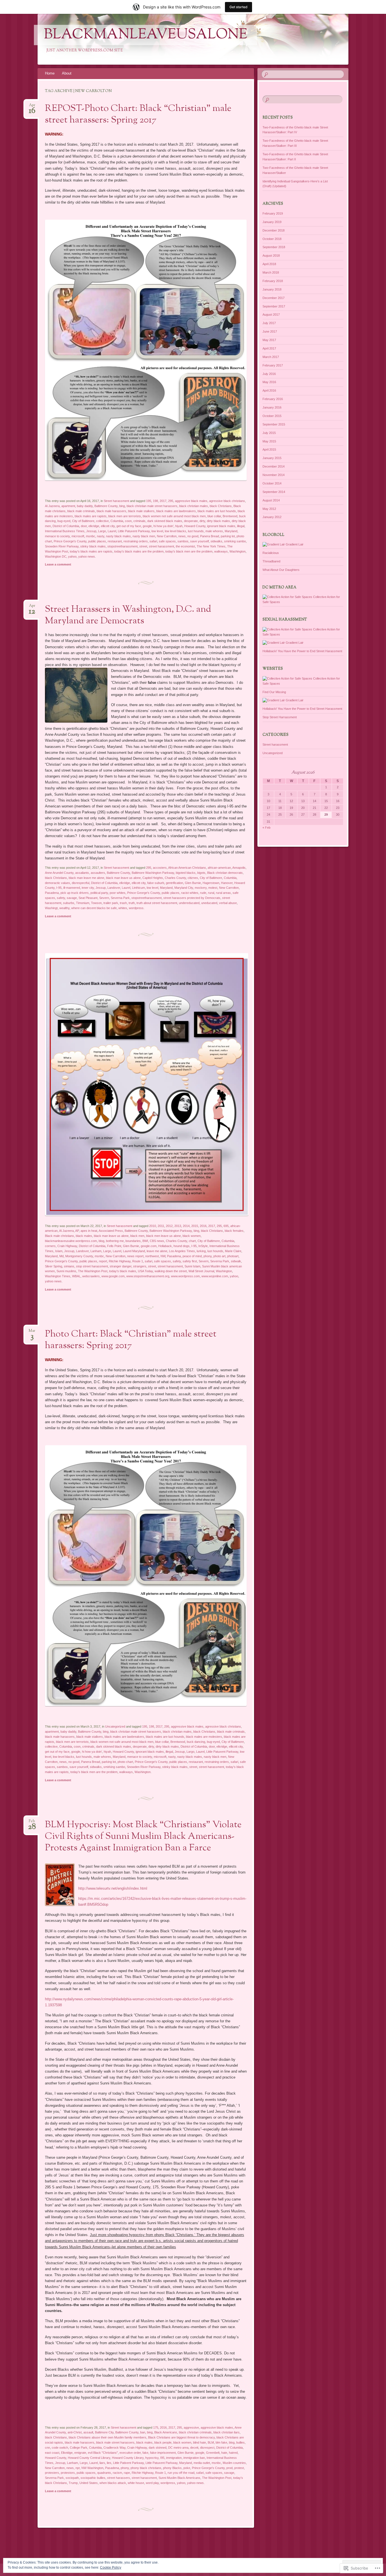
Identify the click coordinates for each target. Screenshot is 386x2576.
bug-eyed (64, 521)
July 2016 (269, 374)
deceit (194, 2448)
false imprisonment (163, 2453)
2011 (161, 1226)
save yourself (199, 541)
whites (123, 908)
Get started (238, 7)
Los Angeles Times (182, 1251)
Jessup (91, 531)
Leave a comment (58, 564)
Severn (104, 898)
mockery (201, 888)
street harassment (161, 546)
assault (88, 2432)
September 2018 (274, 247)
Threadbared (271, 561)
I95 (162, 2458)
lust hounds (196, 531)
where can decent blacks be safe (94, 908)
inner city (88, 888)
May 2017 (269, 340)
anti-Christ (75, 2432)
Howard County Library (128, 2458)
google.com (149, 1246)
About (67, 73)
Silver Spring (54, 1266)
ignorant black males (221, 526)
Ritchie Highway (120, 1261)
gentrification (174, 883)
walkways (221, 551)
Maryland (231, 531)
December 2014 (274, 466)
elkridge (94, 526)
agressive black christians (227, 501)
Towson (96, 903)
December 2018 (274, 230)
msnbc (91, 536)
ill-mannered (72, 888)
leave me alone (157, 1251)
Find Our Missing (274, 692)
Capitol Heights (153, 878)
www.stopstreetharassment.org (148, 1276)
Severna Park (120, 898)
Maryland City (184, 888)
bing (122, 506)
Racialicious (271, 553)
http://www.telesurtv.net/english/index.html (113, 1888)
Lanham (96, 1251)
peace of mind (192, 1256)
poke (187, 2468)
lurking (201, 1251)
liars (102, 2463)
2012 (169, 1226)
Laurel (112, 531)
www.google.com (113, 1276)
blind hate (199, 2442)
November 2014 (274, 475)
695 (226, 1226)
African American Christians (187, 868)
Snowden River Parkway (62, 546)
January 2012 (272, 517)
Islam (59, 1251)
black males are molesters (204, 1737)
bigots (201, 873)
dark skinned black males (165, 521)
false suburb (156, 883)
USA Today (145, 1271)
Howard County (195, 526)
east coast (52, 2453)
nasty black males (118, 536)
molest (213, 888)
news (182, 536)
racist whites (190, 893)
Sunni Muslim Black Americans (179, 2478)
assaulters (98, 873)
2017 (163, 501)
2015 (195, 1226)
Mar (32, 1332)
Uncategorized (115, 1726)
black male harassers (111, 511)
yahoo (72, 556)
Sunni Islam (192, 1266)
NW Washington (92, 2468)
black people (163, 2442)
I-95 (59, 888)
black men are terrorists (125, 516)
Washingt (51, 908)
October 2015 (272, 416)
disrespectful (81, 883)
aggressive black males (191, 501)
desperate (191, 521)
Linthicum (138, 888)
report (103, 1261)
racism (117, 2473)
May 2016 (269, 382)
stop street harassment (92, 1266)
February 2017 (273, 365)
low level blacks (175, 531)
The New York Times (211, 546)
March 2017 (271, 357)
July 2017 (269, 323)
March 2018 (271, 272)
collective (102, 521)
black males (84, 1236)
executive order (130, 2453)
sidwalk (236, 1261)
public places (97, 541)
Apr (32, 107)
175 (156, 2427)
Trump (73, 2483)
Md (61, 1256)
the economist (185, 546)
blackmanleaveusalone (146, 35)
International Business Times (65, 531)
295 (171, 501)
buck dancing (196, 1742)
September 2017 (274, 306)
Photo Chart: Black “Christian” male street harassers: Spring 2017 (131, 1340)
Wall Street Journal (201, 1271)
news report (135, 1256)
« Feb (266, 828)
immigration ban (194, 2458)
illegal (241, 526)
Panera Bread (210, 536)
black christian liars (226, 2432)
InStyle (203, 1246)
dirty (202, 521)
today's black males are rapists (91, 551)
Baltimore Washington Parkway (153, 873)
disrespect (207, 2448)
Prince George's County (70, 541)
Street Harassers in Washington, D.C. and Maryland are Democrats (128, 615)
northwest (152, 1256)
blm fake (221, 2442)
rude (203, 893)
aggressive (191, 2427)
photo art (219, 1256)
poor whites (118, 893)
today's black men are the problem (189, 551)
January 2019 (272, 222)
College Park (79, 2448)
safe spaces (167, 541)
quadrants (104, 2473)
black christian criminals (195, 2432)
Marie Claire (233, 1251)
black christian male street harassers (152, 506)
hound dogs (182, 1246)
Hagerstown (211, 883)
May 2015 (269, 441)
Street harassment (116, 501)
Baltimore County (106, 506)
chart (192, 1241)
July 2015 (269, 433)
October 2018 (272, 239)
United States (89, 2483)
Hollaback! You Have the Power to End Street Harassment (302, 651)
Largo (102, 531)
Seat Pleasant (88, 898)
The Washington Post (93, 1271)
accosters (160, 868)
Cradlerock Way (114, 2448)
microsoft (78, 536)
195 (149, 501)
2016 (203, 1226)
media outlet (202, 2463)
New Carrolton (167, 536)
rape (127, 2473)
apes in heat (89, 1231)
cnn (47, 2448)
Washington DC (56, 556)
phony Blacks (172, 2468)
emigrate (80, 2453)
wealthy (64, 908)
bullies (240, 2442)
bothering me (115, 1241)
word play (152, 2483)
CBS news (157, 1241)
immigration (174, 2458)
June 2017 (270, 331)
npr (78, 2468)
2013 (178, 1226)
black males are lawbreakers (176, 511)
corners (50, 1246)
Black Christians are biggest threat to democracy (181, 2437)
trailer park (111, 903)
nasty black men (144, 536)
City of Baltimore (83, 521)
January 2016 (272, 407)
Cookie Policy (111, 2568)
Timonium (83, 903)
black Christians (221, 506)
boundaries (133, 1241)
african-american (219, 868)
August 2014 (271, 500)
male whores (214, 531)
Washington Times (58, 1276)
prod (229, 2468)
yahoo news (87, 556)
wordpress (136, 908)
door (84, 526)
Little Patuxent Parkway (134, 531)
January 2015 (272, 458)
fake (145, 2453)
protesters (52, 2473)
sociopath (72, 2478)
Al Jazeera (52, 506)
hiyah (179, 526)
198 (155, 501)
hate (224, 2453)
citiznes (193, 878)
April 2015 (269, 449)
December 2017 (274, 298)
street (143, 546)
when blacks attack (113, 2483)
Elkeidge (67, 2453)
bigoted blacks (186, 873)
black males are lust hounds (217, 511)
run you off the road (181, 2473)
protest (239, 2468)
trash (123, 903)
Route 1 (138, 1261)
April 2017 (269, 348)
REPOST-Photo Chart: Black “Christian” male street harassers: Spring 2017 (138, 114)
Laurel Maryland (134, 1251)
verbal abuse (228, 903)
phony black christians (146, 2468)
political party (99, 893)
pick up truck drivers (75, 893)
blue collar (214, 516)
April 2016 (269, 390)
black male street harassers (115, 2442)
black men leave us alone (163, 1236)
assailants (82, 873)
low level (157, 531)
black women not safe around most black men (174, 516)
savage (72, 898)
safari (153, 541)
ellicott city (108, 526)
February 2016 (273, 399)
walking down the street (171, 1271)
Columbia (117, 521)
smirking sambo (235, 541)
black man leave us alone (123, 878)
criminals (139, 521)
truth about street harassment (157, 903)
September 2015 (274, 424)
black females (234, 1231)
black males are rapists (91, 516)
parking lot (228, 536)
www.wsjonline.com (215, 1276)
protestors (68, 2473)
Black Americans (166, 2432)
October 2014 (272, 483)
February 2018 (273, 281)
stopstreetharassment (122, 546)
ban (143, 2432)
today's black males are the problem (139, 551)
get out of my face (129, 526)
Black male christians (59, 1236)
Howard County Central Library (89, 2458)
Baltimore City (104, 2432)
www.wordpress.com (185, 1276)
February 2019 (273, 213)
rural (211, 893)
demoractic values (58, 883)
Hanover (227, 883)
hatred (233, 2453)
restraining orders (136, 541)
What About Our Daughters (281, 570)
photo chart (125, 1762)
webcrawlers (91, 1276)
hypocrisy (152, 2458)
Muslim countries (234, 2463)
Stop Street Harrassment (280, 717)
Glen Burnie (193, 883)
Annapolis (239, 868)
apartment (68, 506)
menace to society (57, 536)
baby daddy (85, 506)
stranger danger (121, 1266)
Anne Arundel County (59, 873)
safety (61, 898)
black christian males (194, 506)
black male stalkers (141, 511)
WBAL (76, 1276)
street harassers (119, 2478)
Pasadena (52, 893)
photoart (233, 1256)
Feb (32, 1823)
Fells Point (114, 1246)
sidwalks (216, 541)
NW (163, 1256)
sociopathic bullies (93, 2478)
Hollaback (165, 1246)
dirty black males (218, 521)
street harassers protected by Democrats (192, 898)
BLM (211, 2442)
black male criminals (81, 511)
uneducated (209, 903)
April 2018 (269, 264)
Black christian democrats (225, 873)
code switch (60, 2448)
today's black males (123, 1271)
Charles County (175, 878)
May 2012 (269, 509)
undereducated (189, 903)
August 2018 (271, 256)
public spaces (86, 2473)
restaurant (115, 541)
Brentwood (230, 516)
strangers (140, 1266)
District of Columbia (66, 526)
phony (208, 1256)
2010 (153, 1226)
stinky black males (93, 546)
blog (101, 1241)
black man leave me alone (86, 878)
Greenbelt (213, 2453)
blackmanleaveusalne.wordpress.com (71, 1241)
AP (77, 1231)
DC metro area (178, 2448)
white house (136, 2483)
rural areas (223, 893)
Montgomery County (79, 1256)
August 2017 (271, 315)
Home (50, 73)
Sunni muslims (66, 1271)
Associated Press (111, 1231)
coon (128, 521)
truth (132, 903)
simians (69, 1266)
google (147, 526)
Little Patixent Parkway (128, 2463)
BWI (145, 1241)
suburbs (69, 903)
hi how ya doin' (163, 526)
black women (192, 1236)
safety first (190, 1261)
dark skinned (158, 2448)
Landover (114, 888)
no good (193, 536)
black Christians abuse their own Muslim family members (108, 2437)
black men (137, 1236)
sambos (183, 541)
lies (109, 2463)
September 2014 (274, 492)
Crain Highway (67, 1246)
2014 (186, 1226)
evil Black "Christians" (103, 2453)
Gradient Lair (294, 544)
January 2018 (272, 289)
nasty (101, 536)
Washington (238, 551)
